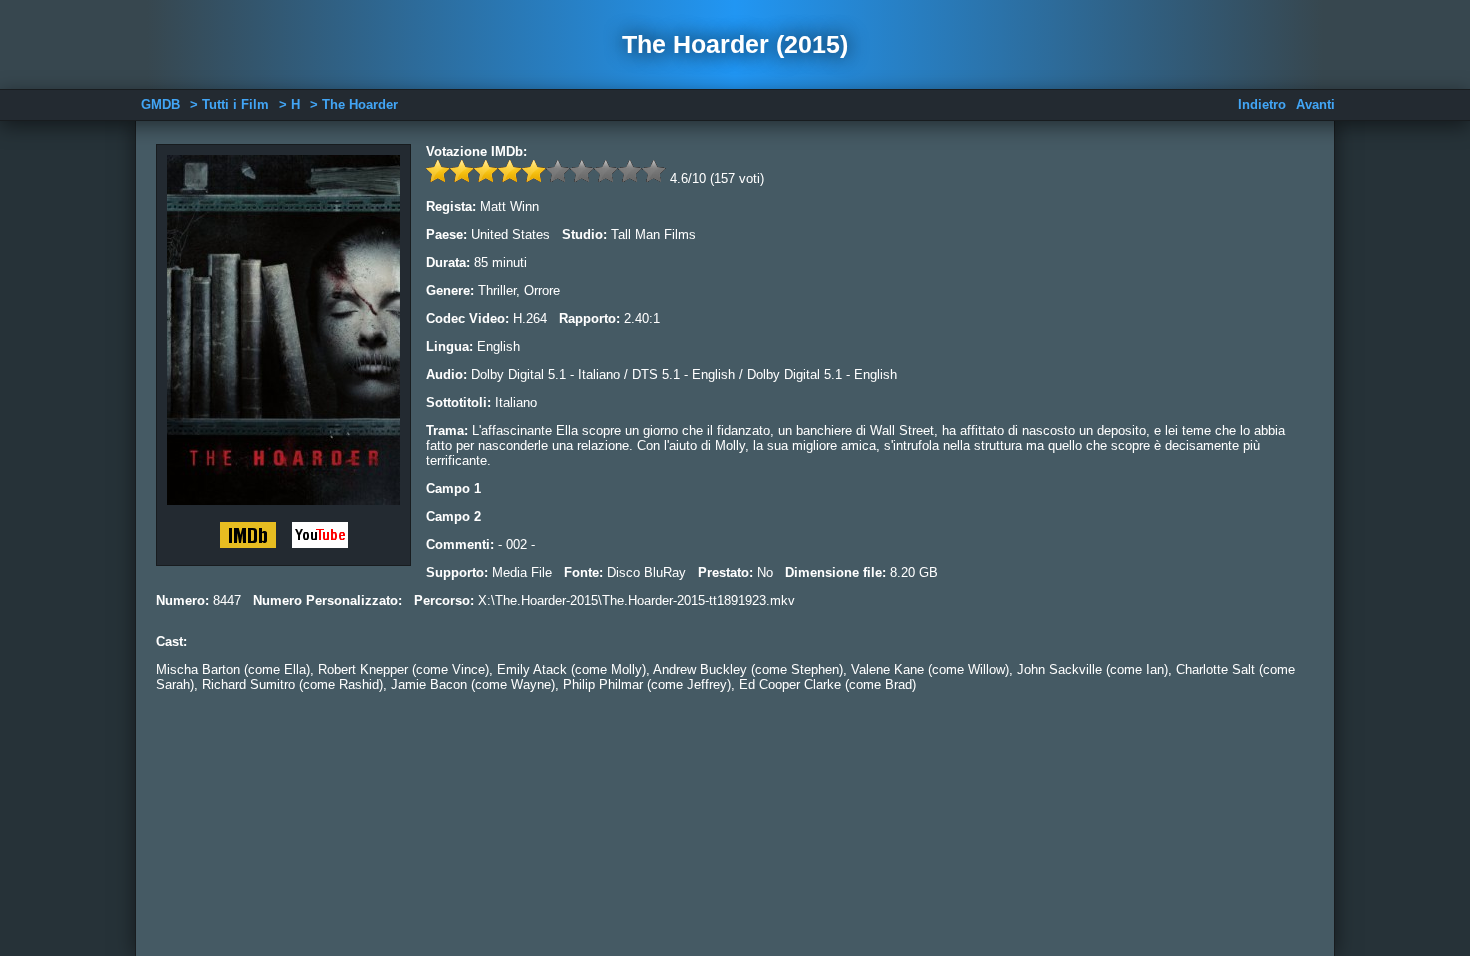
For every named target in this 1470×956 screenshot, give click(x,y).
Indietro (1262, 104)
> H (289, 104)
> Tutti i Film (229, 104)
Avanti (1315, 104)
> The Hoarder (354, 104)
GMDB (160, 104)
